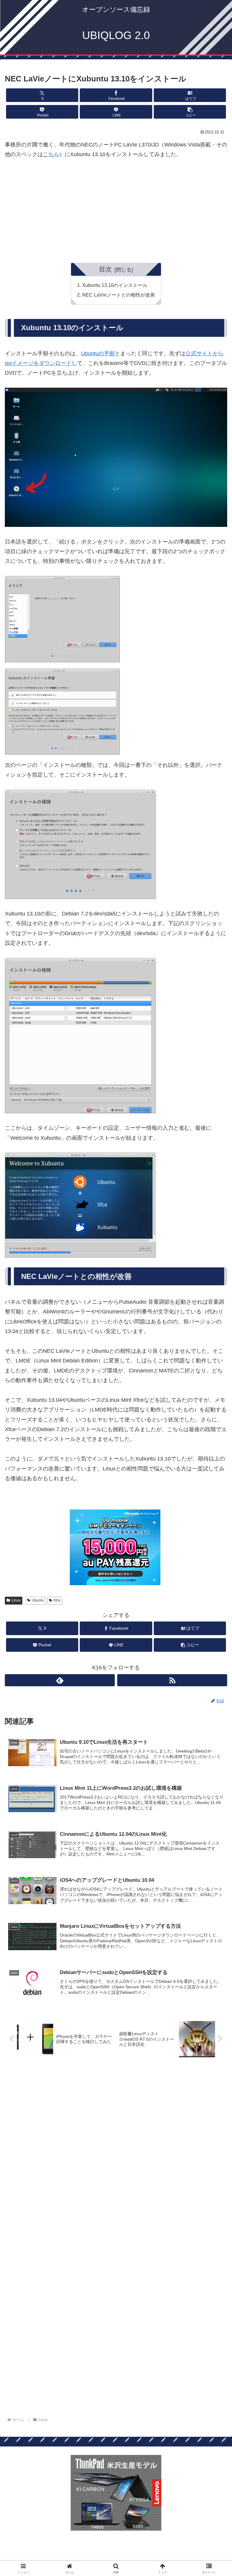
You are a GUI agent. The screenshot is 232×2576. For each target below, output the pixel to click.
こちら (51, 154)
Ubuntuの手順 (98, 353)
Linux (16, 1600)
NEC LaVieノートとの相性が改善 (119, 295)
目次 (105, 269)
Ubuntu (38, 1600)
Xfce (57, 1600)
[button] (190, 112)
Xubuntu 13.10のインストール (115, 285)
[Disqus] (116, 2156)
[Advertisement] (116, 207)
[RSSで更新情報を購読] (172, 1680)
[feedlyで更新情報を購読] (60, 1680)
